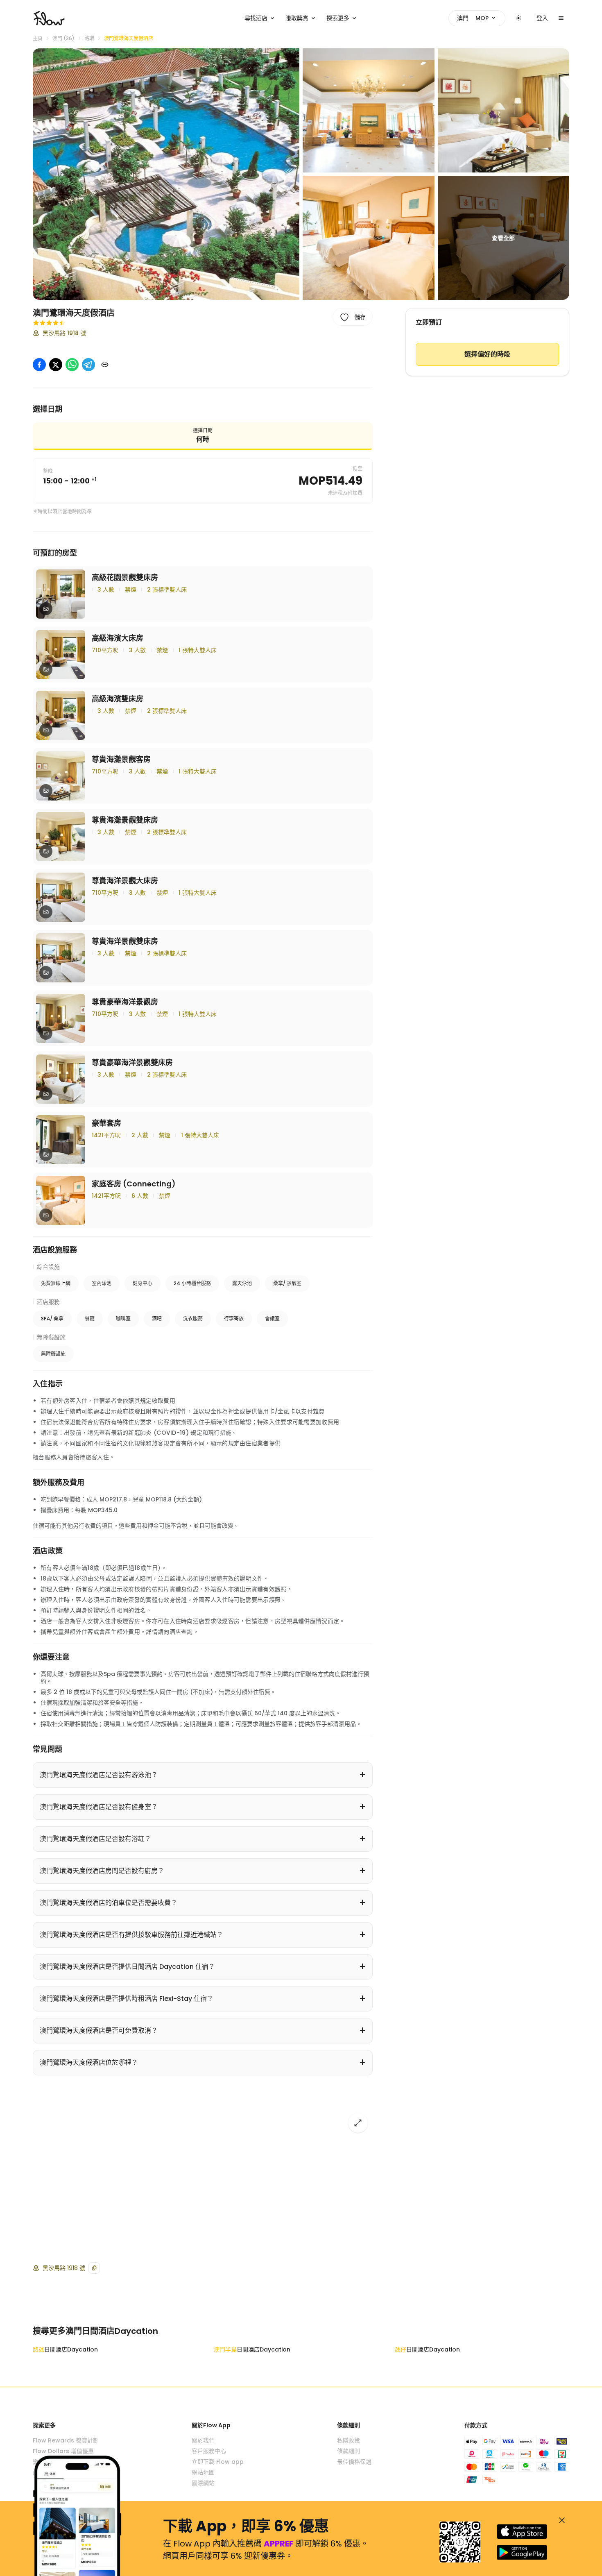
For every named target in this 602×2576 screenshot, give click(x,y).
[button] (166, 174)
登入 (542, 18)
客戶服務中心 (209, 2451)
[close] (562, 2520)
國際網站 (203, 2483)
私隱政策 (349, 2440)
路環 (89, 39)
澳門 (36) (63, 39)
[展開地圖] (358, 2123)
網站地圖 (203, 2472)
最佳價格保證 (354, 2462)
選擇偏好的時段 (487, 354)
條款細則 (349, 2451)
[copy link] (105, 365)
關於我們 (203, 2440)
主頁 (38, 39)
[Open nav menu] (561, 18)
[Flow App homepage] (49, 18)
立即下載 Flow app (218, 2462)
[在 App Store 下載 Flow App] (522, 2532)
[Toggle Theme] (518, 18)
